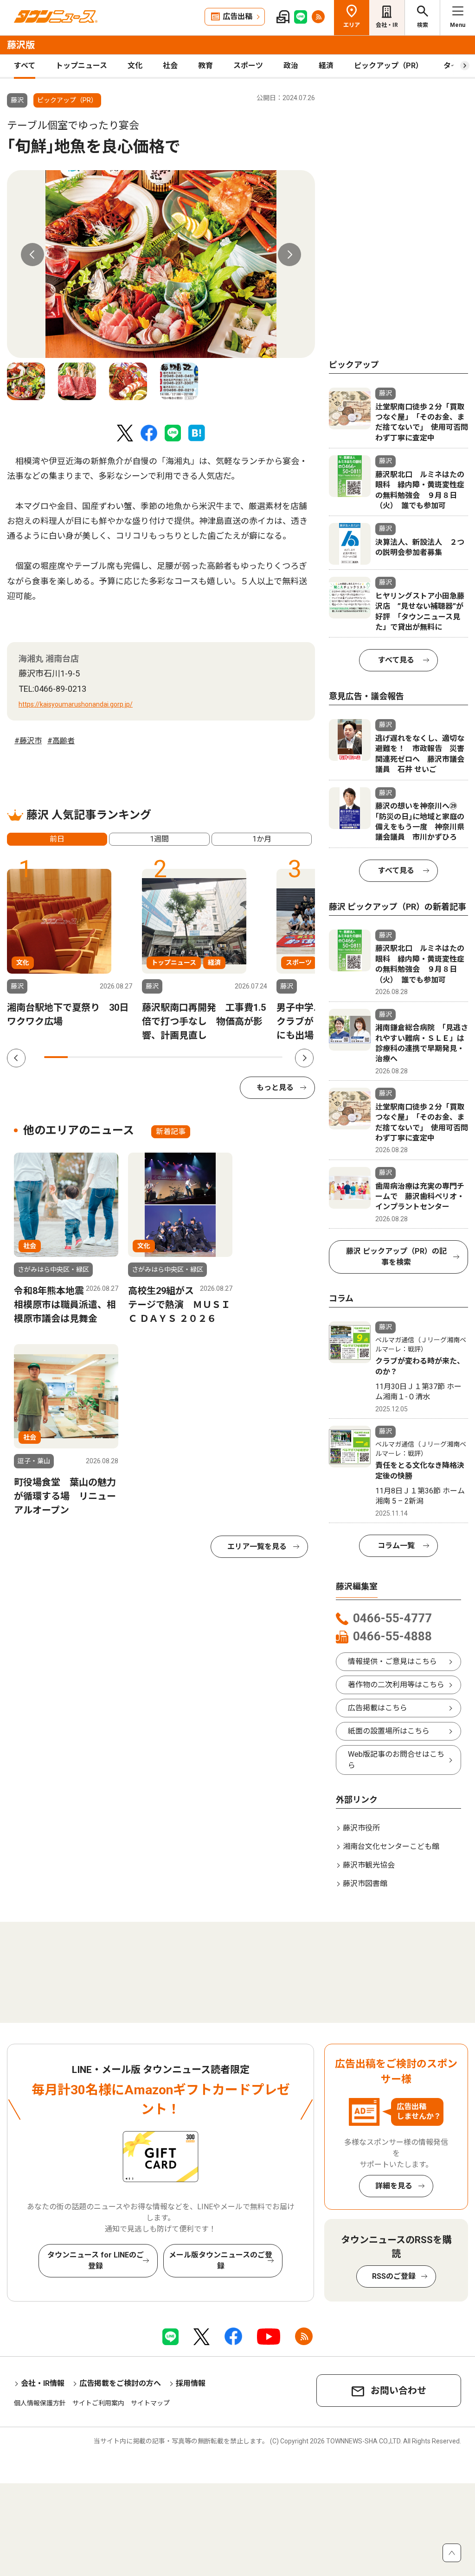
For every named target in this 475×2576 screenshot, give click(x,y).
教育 (205, 66)
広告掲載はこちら (378, 1708)
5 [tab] (151, 1057)
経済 (326, 66)
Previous (32, 255)
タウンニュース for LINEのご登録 (96, 2260)
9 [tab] (247, 1057)
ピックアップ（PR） (388, 66)
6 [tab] (175, 1057)
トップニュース (81, 66)
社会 (170, 66)
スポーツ (248, 66)
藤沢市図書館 (365, 1884)
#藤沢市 (28, 741)
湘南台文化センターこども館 (391, 1846)
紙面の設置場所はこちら (389, 1731)
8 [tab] (223, 1057)
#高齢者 (61, 741)
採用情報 (191, 2383)
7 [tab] (199, 1057)
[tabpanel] (161, 264)
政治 (291, 66)
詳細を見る (394, 2186)
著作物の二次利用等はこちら (396, 1685)
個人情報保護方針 (40, 2403)
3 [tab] (104, 1057)
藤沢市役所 (361, 1828)
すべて (25, 66)
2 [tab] (80, 1057)
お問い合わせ (398, 2391)
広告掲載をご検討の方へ (120, 2383)
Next (289, 255)
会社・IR (387, 25)
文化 (135, 66)
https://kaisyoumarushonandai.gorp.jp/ (76, 704)
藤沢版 (21, 45)
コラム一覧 (396, 1546)
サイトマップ (150, 2403)
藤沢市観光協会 (369, 1865)
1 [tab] (56, 1057)
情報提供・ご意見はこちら (392, 1661)
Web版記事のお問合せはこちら (396, 1760)
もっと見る (275, 1087)
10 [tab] (271, 1057)
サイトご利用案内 (98, 2403)
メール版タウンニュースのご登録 (221, 2260)
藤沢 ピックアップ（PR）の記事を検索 (396, 1257)
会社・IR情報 (43, 2383)
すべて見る (396, 660)
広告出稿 (237, 16)
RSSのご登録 (394, 2276)
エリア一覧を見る (257, 1546)
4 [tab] (127, 1057)
